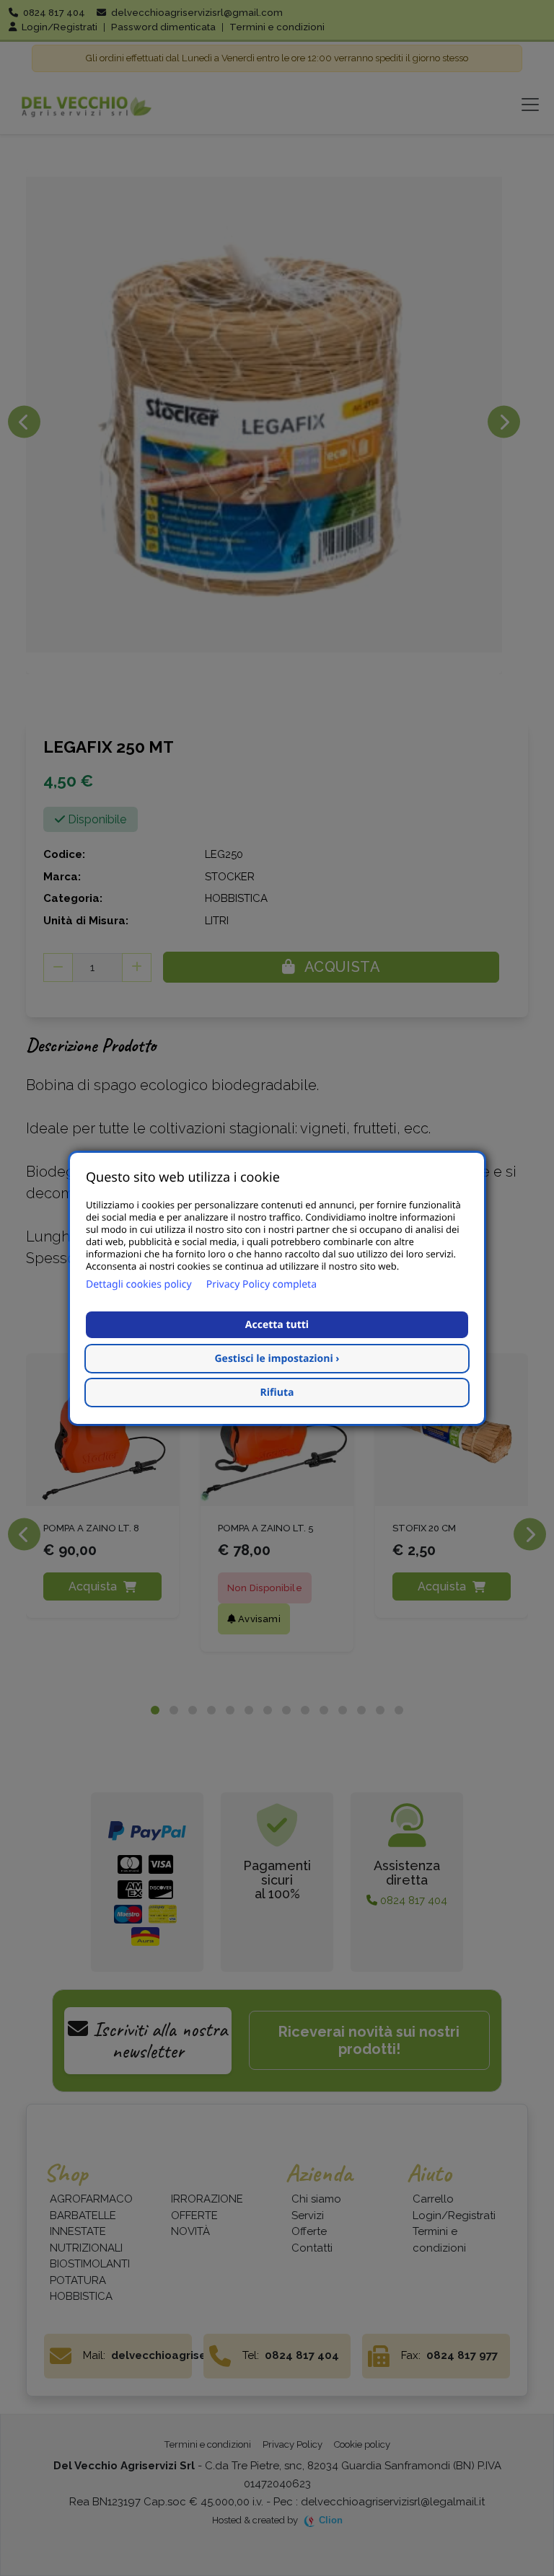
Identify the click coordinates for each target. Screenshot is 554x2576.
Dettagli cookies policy (139, 1284)
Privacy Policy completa (261, 1284)
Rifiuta (277, 1393)
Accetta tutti (277, 1325)
